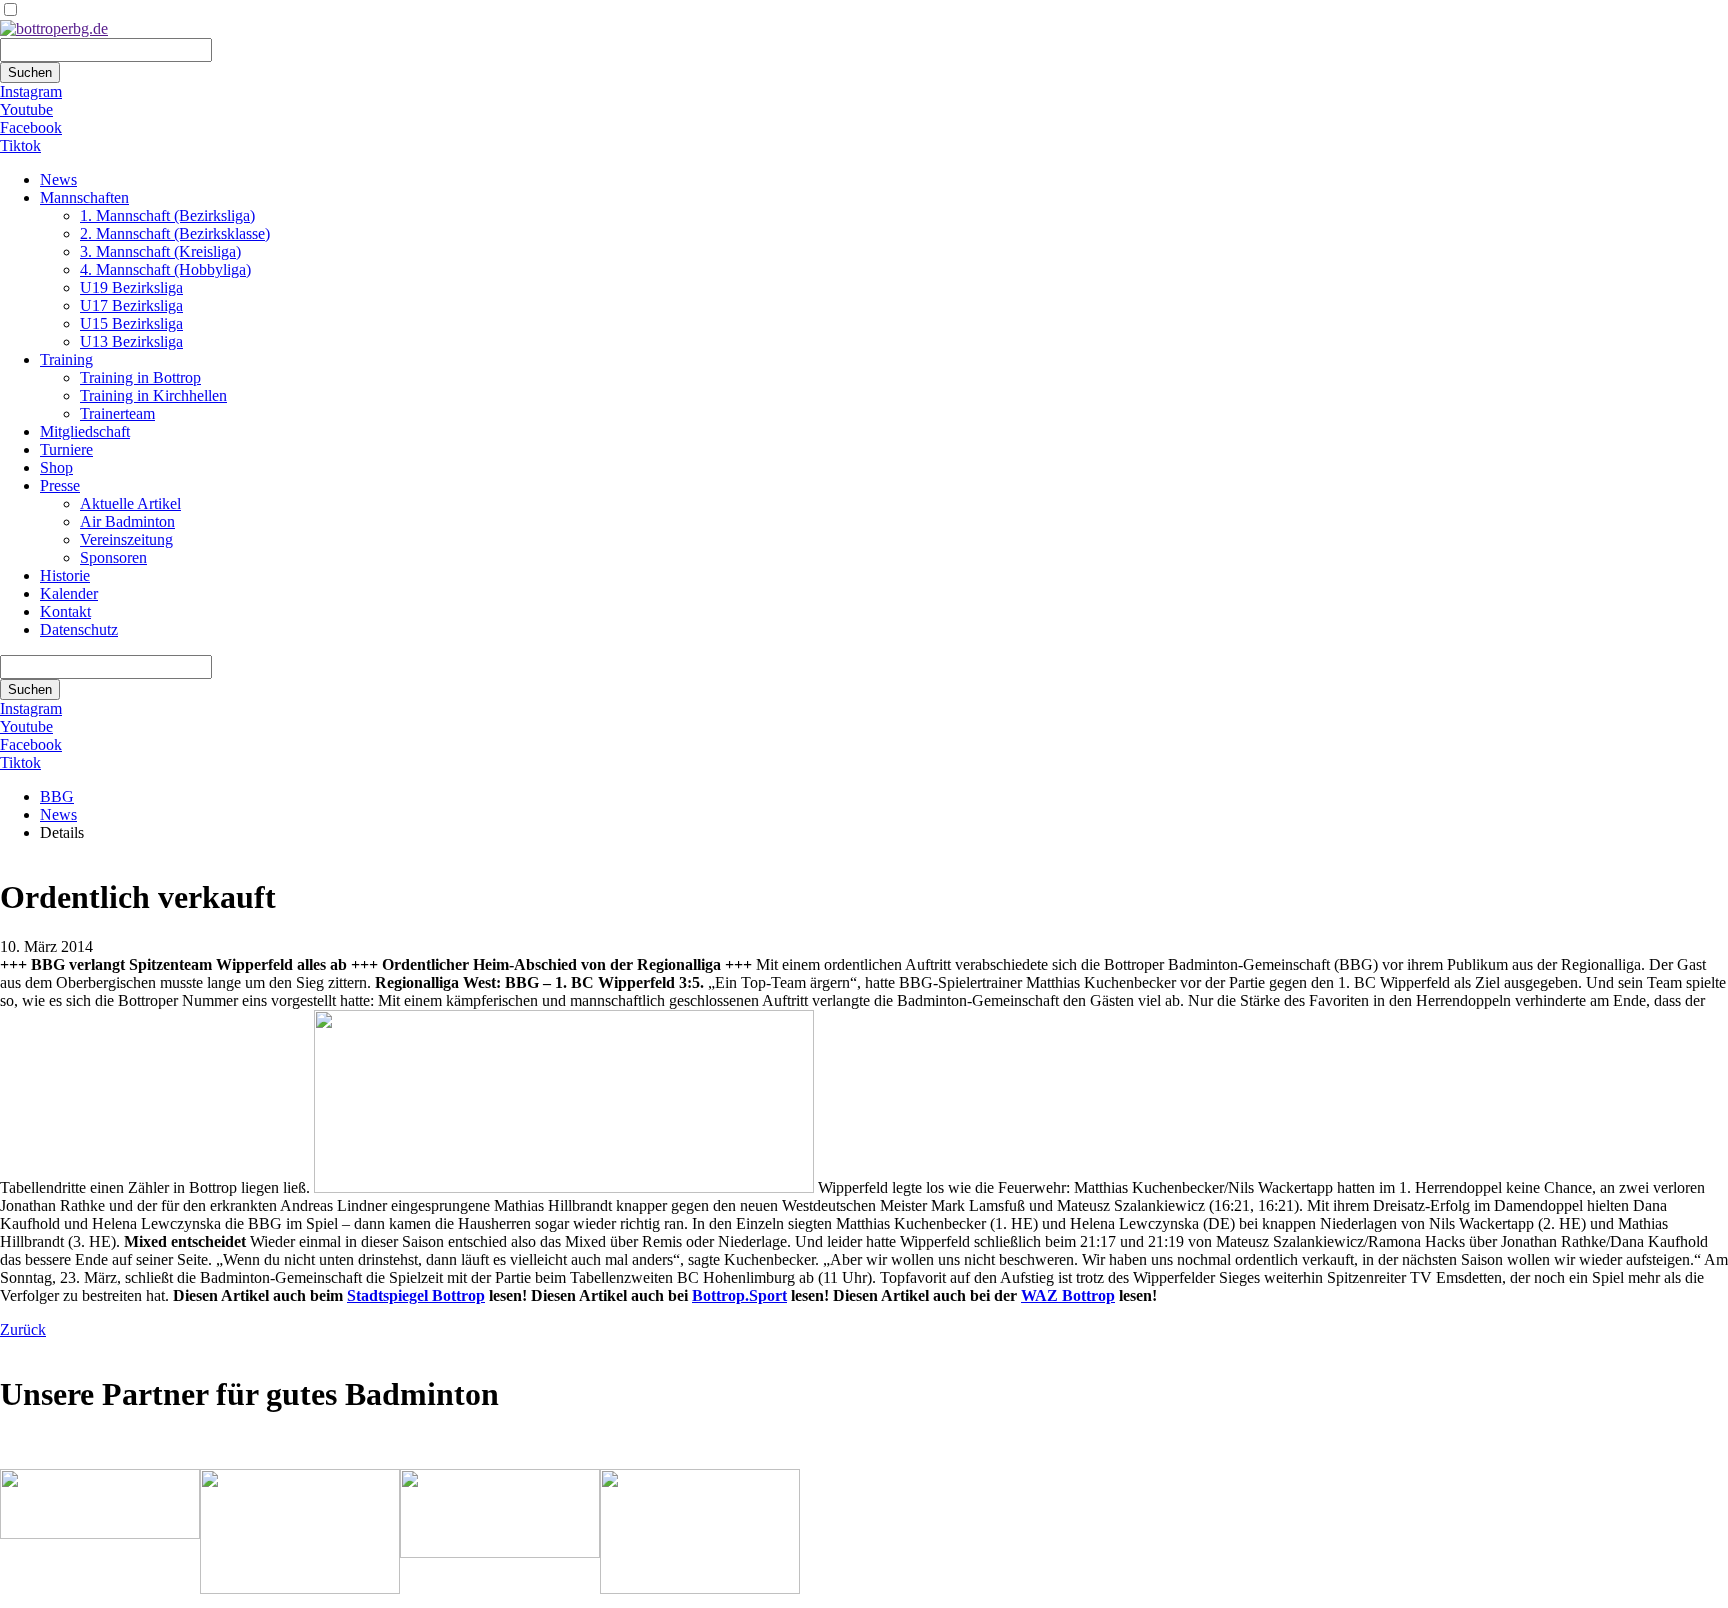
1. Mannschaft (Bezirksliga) (167, 215)
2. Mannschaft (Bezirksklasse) (175, 233)
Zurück (23, 1329)
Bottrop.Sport (739, 1295)
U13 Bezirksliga (131, 341)
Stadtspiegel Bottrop (416, 1295)
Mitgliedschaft (85, 431)
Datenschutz (79, 629)
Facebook (31, 127)
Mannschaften (84, 197)
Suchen (30, 72)
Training (66, 359)
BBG (57, 796)
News (58, 179)
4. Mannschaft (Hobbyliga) (165, 269)
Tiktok (20, 145)
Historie (65, 575)
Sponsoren (113, 557)
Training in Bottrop (140, 377)
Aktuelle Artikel (130, 503)
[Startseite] (54, 28)
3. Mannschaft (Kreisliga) (160, 251)
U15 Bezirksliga (131, 323)
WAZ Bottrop (1068, 1295)
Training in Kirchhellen (153, 395)
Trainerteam (117, 413)
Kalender (69, 593)
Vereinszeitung (126, 539)
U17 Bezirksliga (131, 305)
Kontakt (65, 611)
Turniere (66, 449)
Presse (60, 485)
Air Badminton (127, 521)
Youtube (26, 109)
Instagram (31, 91)
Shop (56, 467)
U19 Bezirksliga (131, 287)
